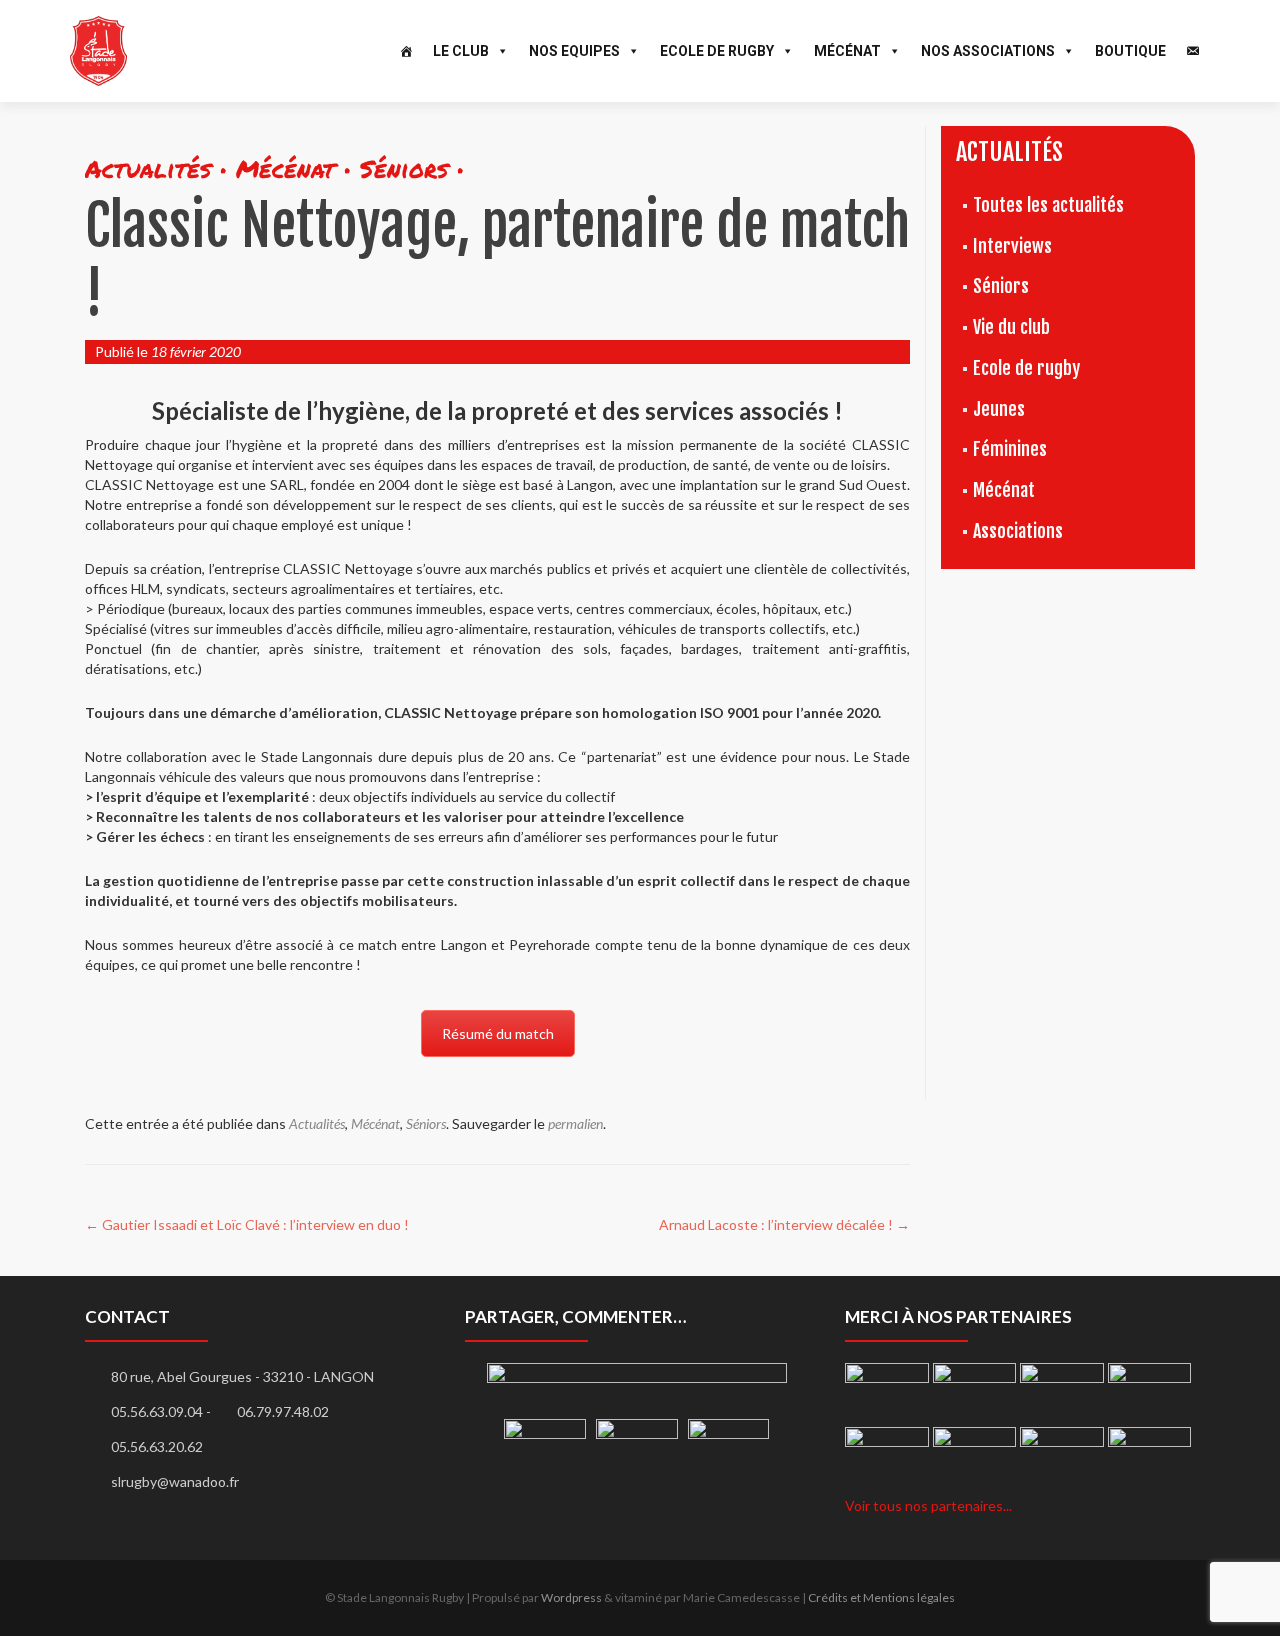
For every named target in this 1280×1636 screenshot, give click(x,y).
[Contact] (1193, 51)
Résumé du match (498, 1033)
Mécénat (847, 51)
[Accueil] (406, 51)
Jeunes (999, 409)
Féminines (1010, 449)
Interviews (1012, 246)
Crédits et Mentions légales (881, 1597)
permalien (575, 1123)
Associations (1018, 531)
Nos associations (988, 51)
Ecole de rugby (1026, 368)
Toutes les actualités (1048, 205)
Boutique (1130, 51)
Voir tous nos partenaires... (928, 1505)
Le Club (461, 51)
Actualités (317, 1123)
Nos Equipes (574, 51)
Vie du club (1011, 327)
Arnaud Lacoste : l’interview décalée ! (784, 1224)
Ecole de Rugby (717, 51)
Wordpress (571, 1597)
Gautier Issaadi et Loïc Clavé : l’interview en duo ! (247, 1224)
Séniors (426, 1123)
